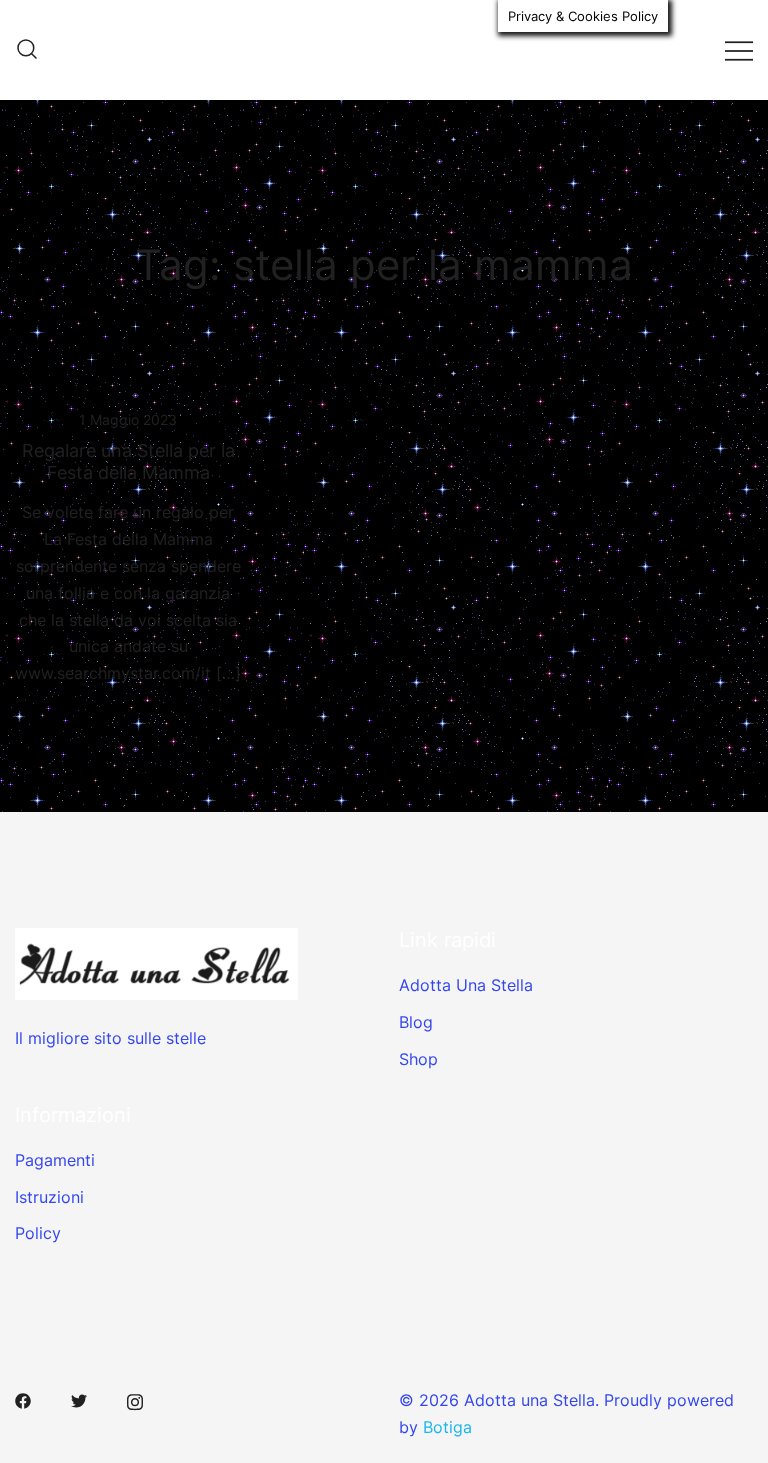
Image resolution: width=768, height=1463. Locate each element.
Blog (416, 1022)
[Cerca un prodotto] (27, 50)
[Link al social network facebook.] (23, 1400)
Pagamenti (55, 1160)
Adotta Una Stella (466, 985)
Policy (38, 1233)
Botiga (447, 1427)
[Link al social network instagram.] (135, 1400)
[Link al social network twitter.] (79, 1400)
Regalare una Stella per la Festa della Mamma (128, 461)
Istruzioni (49, 1197)
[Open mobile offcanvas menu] (739, 49)
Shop (418, 1059)
